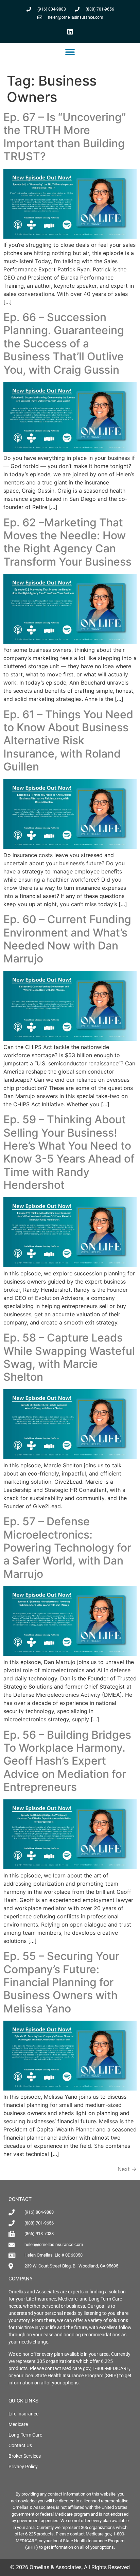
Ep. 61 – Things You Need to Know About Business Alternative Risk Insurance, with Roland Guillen (68, 741)
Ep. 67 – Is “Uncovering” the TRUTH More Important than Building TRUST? (65, 137)
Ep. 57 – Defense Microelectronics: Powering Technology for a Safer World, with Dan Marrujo (67, 1548)
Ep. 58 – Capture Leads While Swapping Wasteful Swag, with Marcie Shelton (69, 1357)
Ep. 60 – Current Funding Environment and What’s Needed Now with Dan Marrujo (67, 939)
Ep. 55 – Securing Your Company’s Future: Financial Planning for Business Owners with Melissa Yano (61, 1982)
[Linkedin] (70, 31)
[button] (70, 52)
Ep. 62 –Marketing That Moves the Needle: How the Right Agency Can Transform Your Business (67, 542)
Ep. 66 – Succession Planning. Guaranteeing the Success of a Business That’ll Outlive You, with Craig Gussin (64, 343)
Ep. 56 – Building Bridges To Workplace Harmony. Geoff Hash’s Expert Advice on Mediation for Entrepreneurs (67, 1761)
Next (127, 2169)
